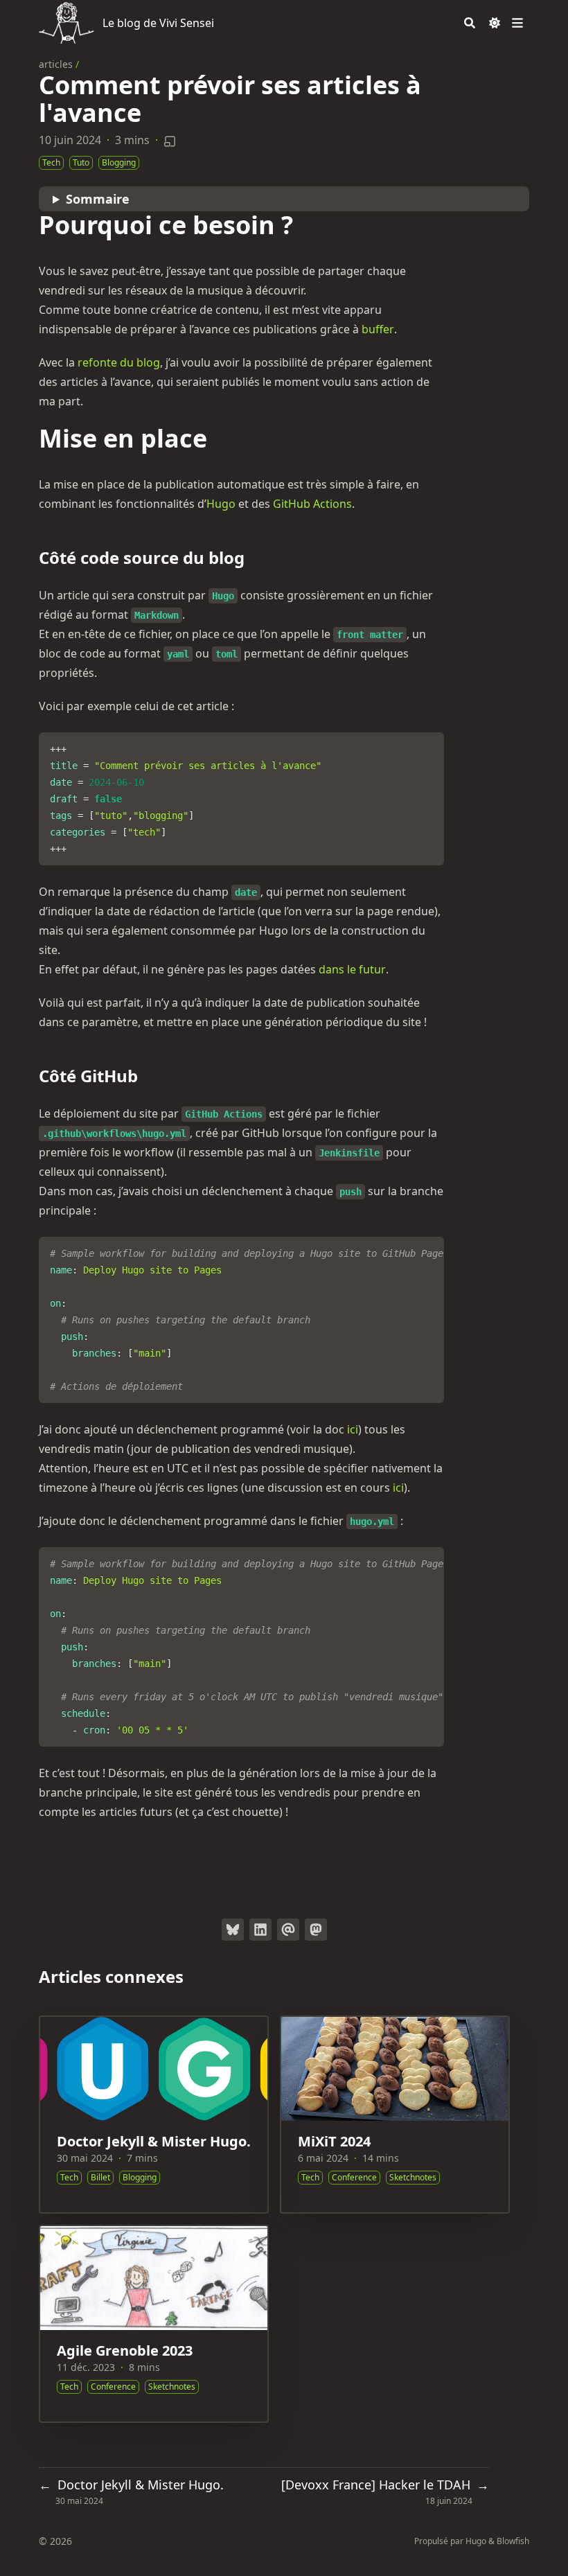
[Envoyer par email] (288, 1930)
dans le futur (352, 969)
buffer (378, 329)
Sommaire (98, 199)
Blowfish (513, 2541)
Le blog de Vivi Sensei (158, 23)
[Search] (470, 23)
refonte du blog (119, 362)
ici (353, 1429)
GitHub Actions (312, 504)
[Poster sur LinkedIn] (260, 1930)
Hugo (221, 504)
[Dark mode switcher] (495, 23)
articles (56, 64)
